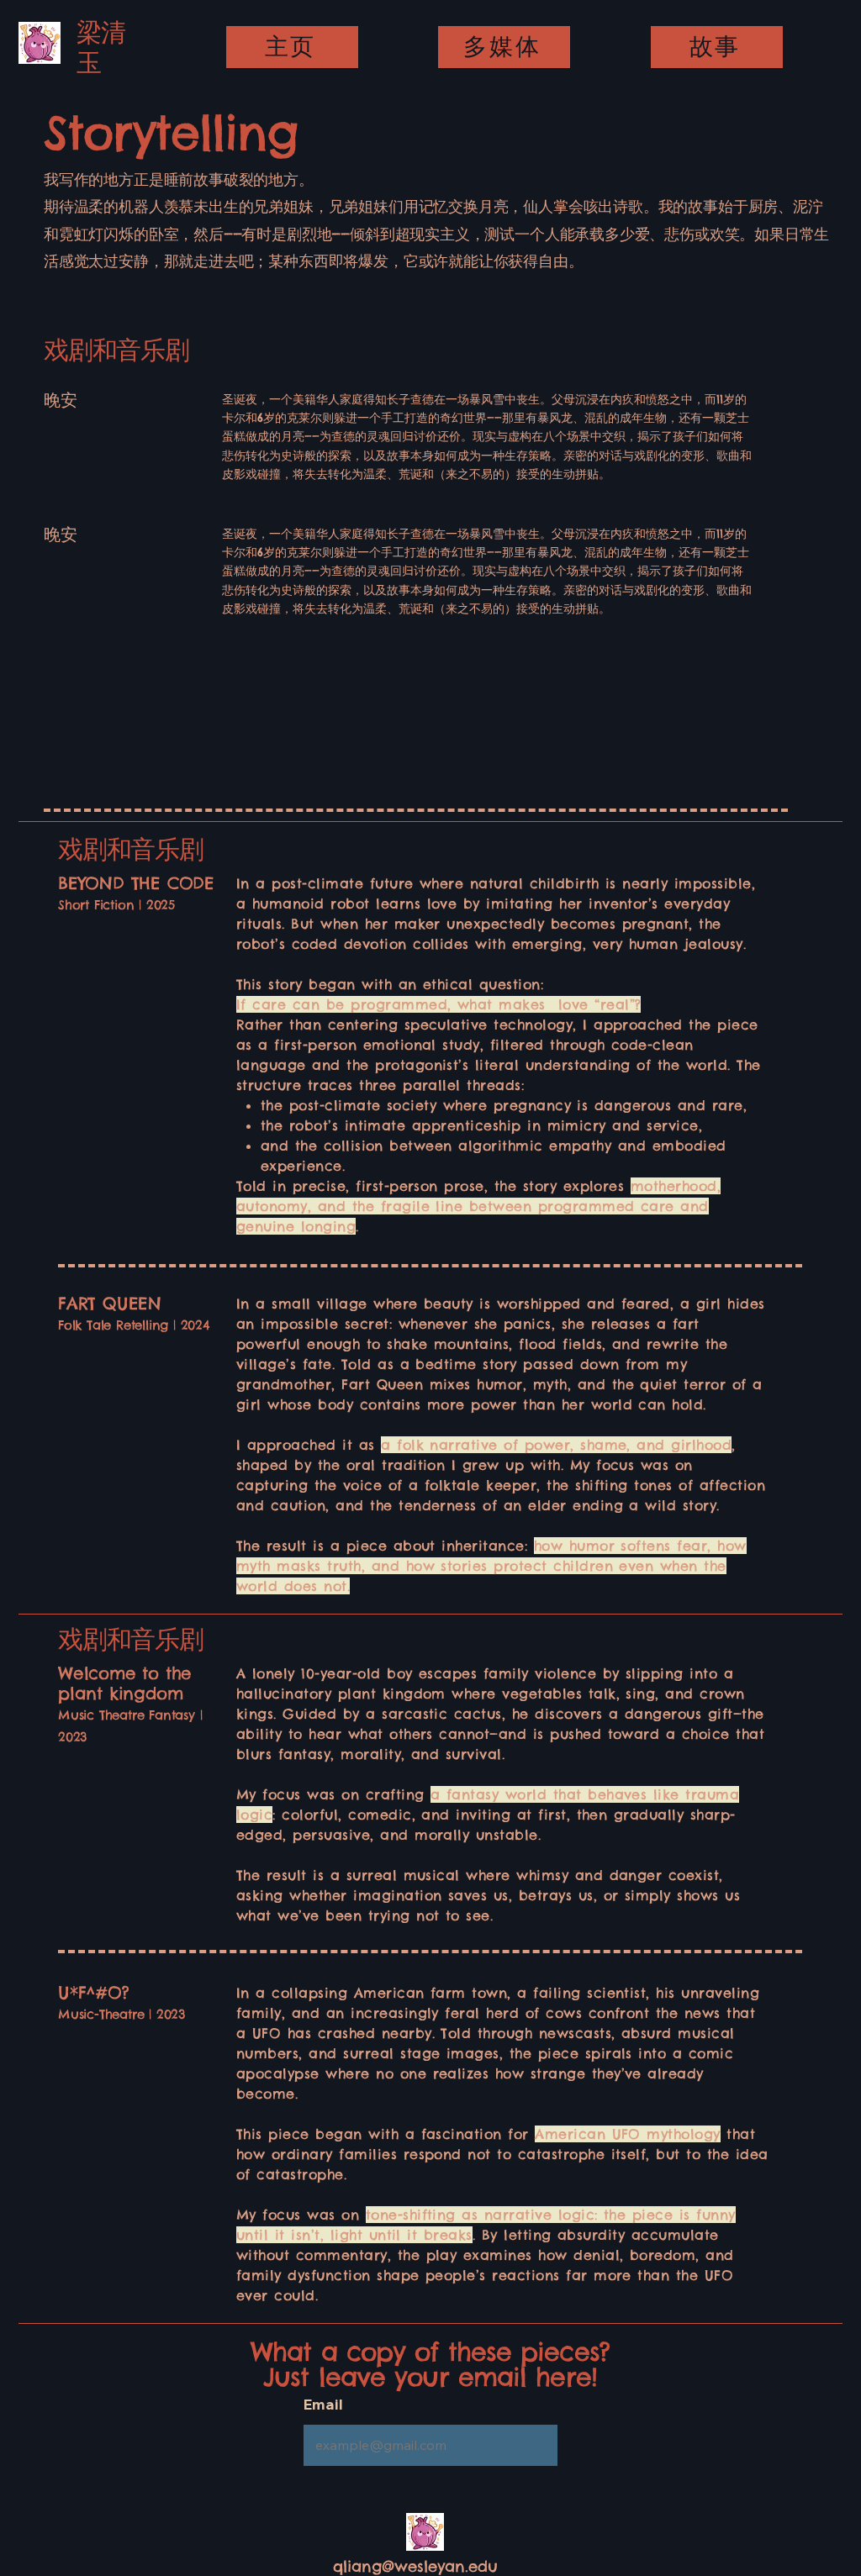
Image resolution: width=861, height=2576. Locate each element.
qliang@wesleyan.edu (415, 2566)
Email (323, 2405)
